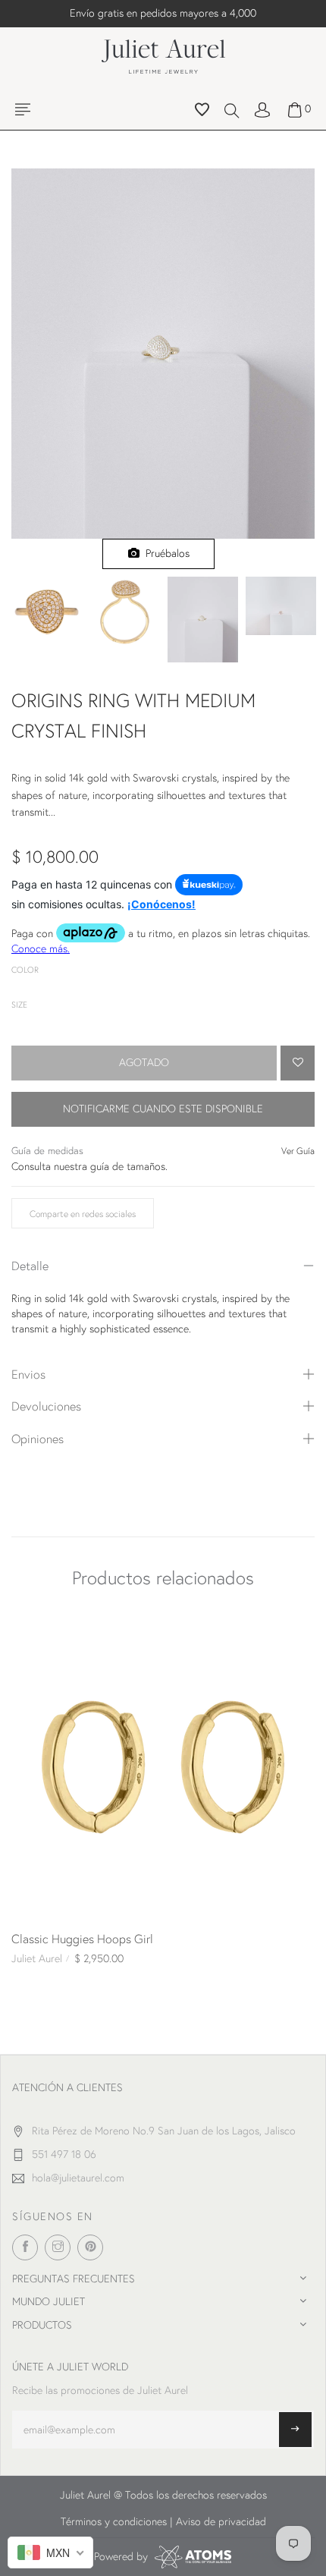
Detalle (30, 1265)
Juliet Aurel (37, 1958)
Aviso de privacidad (221, 2521)
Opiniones (38, 1438)
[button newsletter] (295, 2430)
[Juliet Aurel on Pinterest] (90, 2247)
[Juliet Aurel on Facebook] (25, 2247)
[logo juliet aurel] (163, 55)
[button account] (262, 109)
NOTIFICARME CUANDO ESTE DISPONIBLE (163, 1109)
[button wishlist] (202, 112)
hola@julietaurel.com (78, 2178)
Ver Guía (298, 1151)
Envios (28, 1374)
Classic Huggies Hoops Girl (82, 1938)
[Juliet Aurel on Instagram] (58, 2247)
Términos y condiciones (114, 2521)
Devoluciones (46, 1406)
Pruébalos (165, 553)
